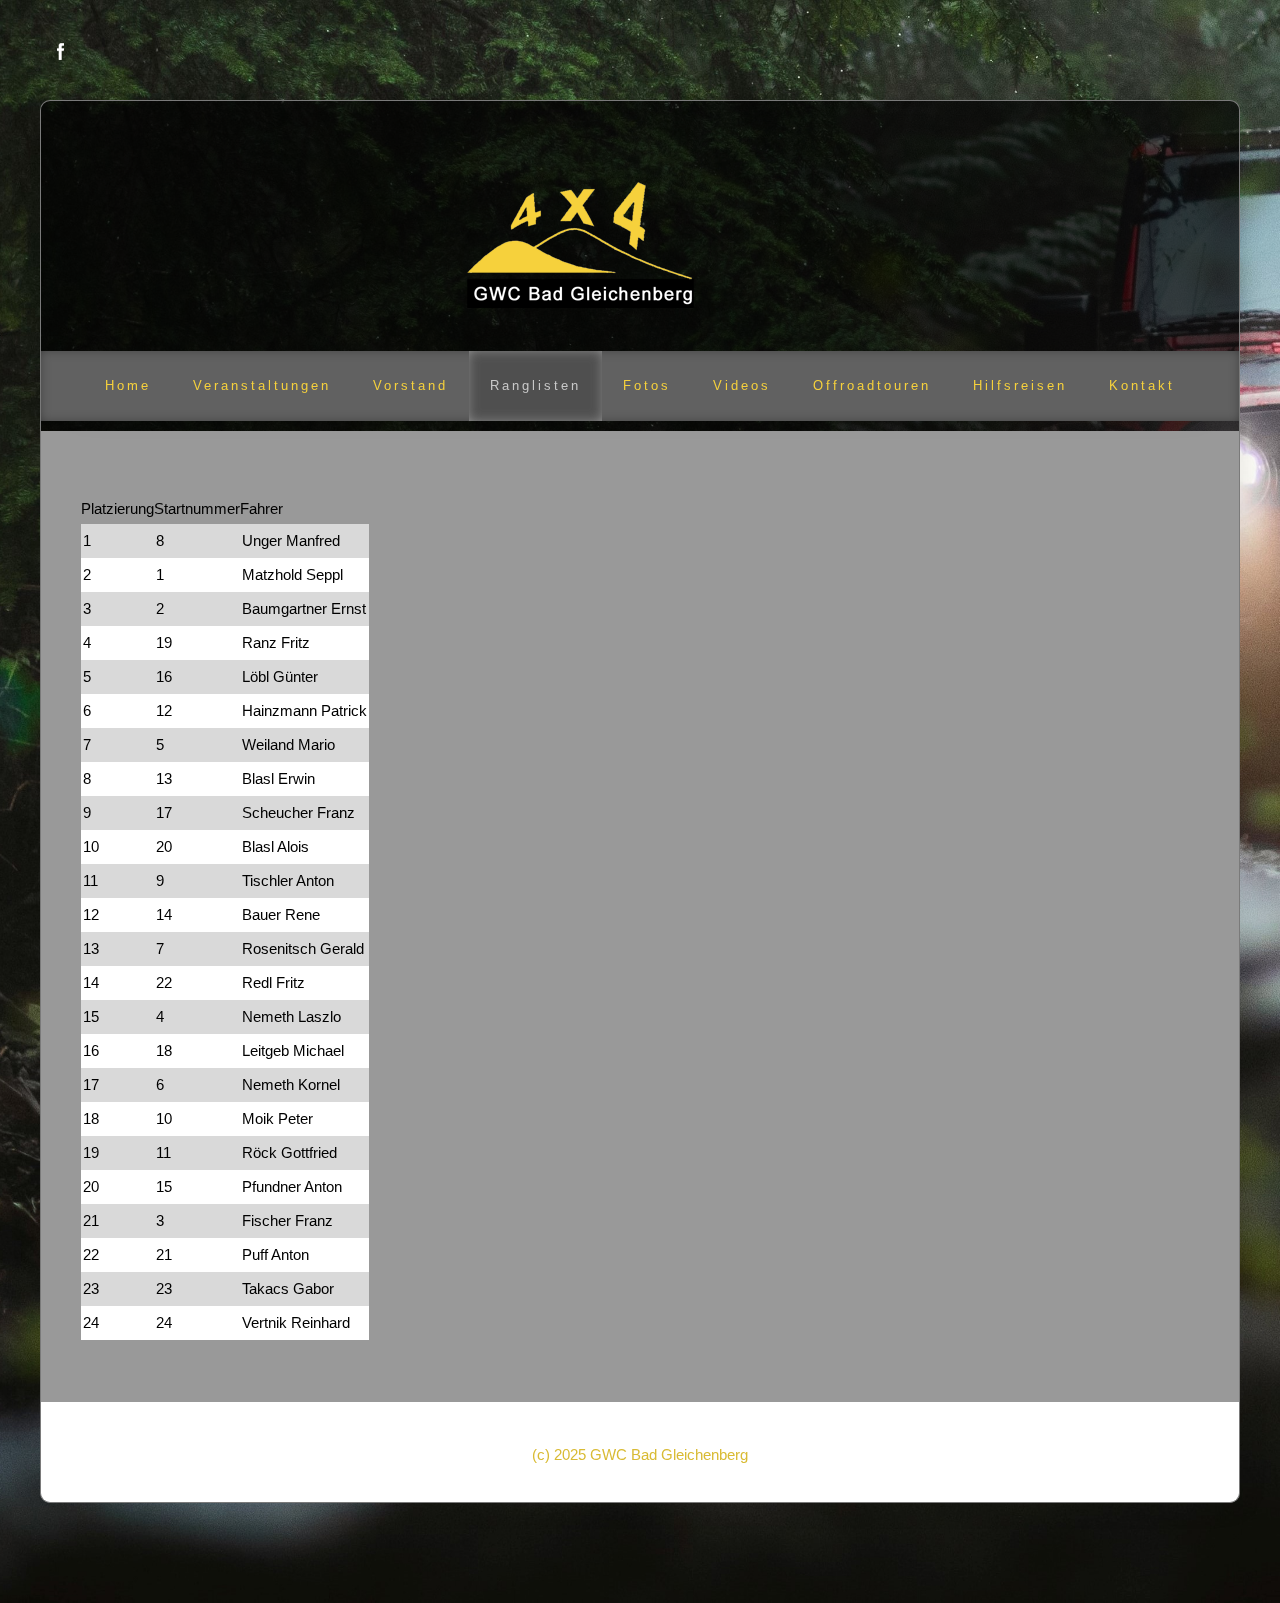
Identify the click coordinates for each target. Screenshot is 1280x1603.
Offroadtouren (872, 385)
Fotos (647, 385)
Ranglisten (535, 385)
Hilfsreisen (1020, 385)
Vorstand (410, 385)
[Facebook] (61, 51)
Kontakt (1142, 385)
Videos (742, 385)
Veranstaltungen (262, 385)
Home (128, 385)
